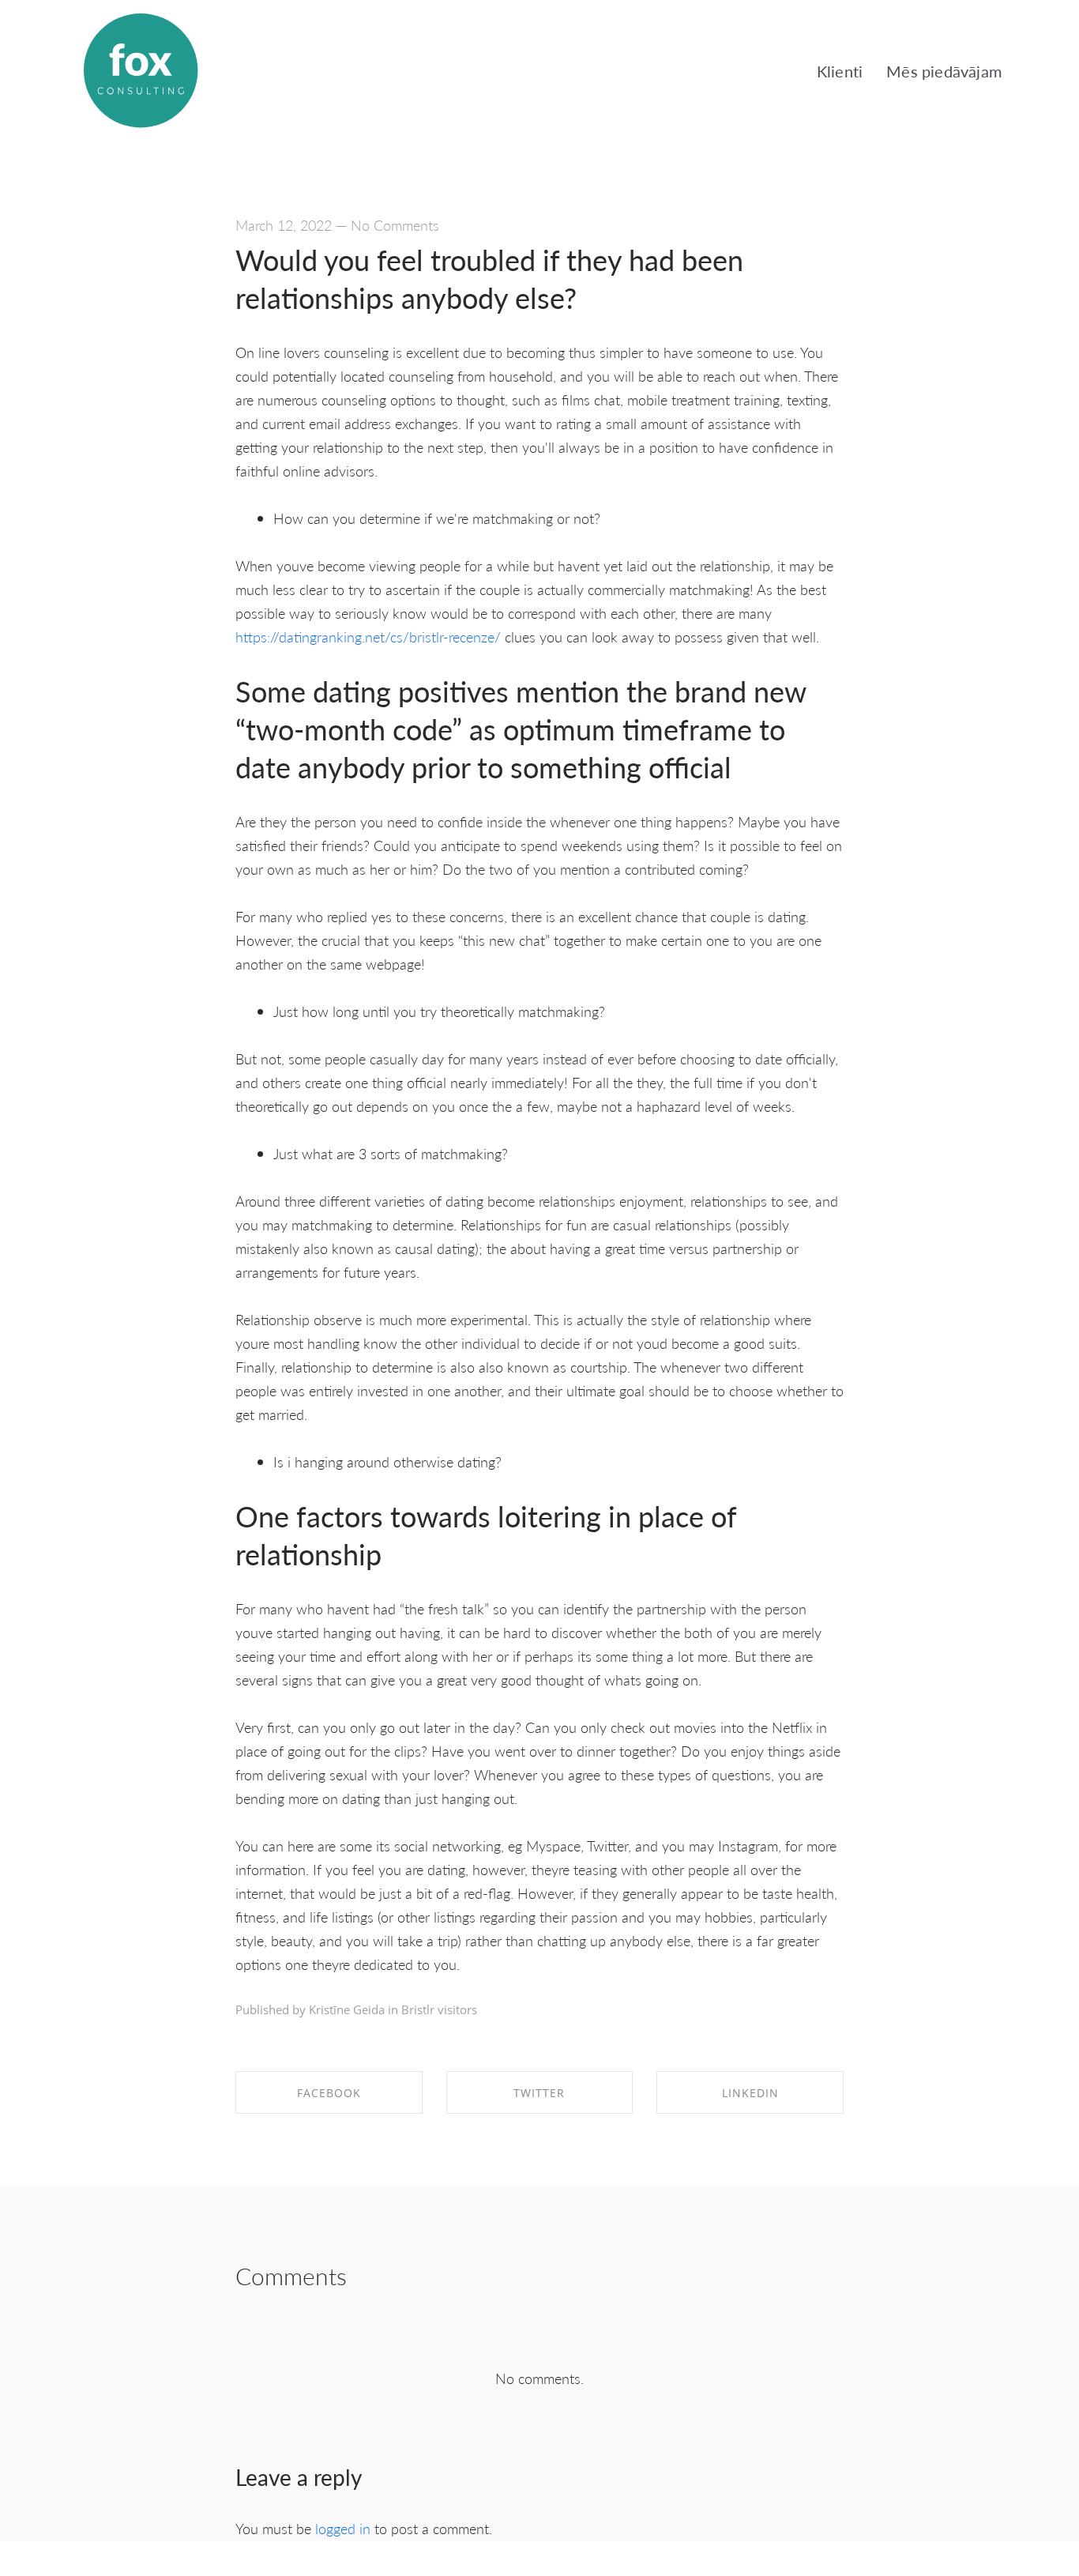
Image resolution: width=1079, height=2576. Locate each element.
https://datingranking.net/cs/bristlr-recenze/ (368, 636)
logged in (343, 2528)
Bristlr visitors (439, 2009)
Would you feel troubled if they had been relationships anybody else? (489, 279)
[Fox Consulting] (141, 71)
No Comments (395, 225)
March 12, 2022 (284, 225)
